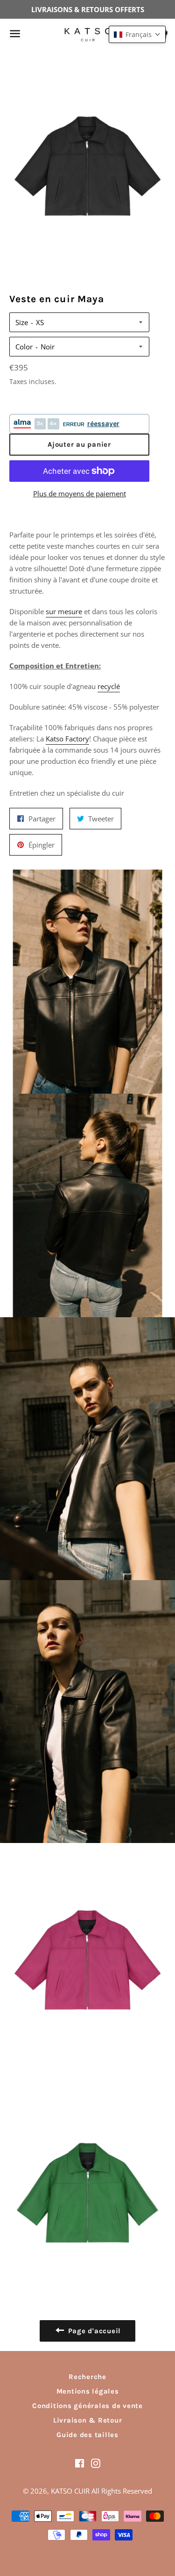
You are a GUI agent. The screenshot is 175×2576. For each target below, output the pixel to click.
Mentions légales (88, 2391)
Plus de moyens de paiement (80, 493)
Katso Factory (67, 739)
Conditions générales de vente (87, 2406)
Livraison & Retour (88, 2420)
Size (22, 322)
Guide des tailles (87, 2435)
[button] (137, 34)
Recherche (87, 2377)
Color (24, 347)
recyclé (109, 686)
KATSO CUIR (70, 2491)
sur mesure (64, 611)
